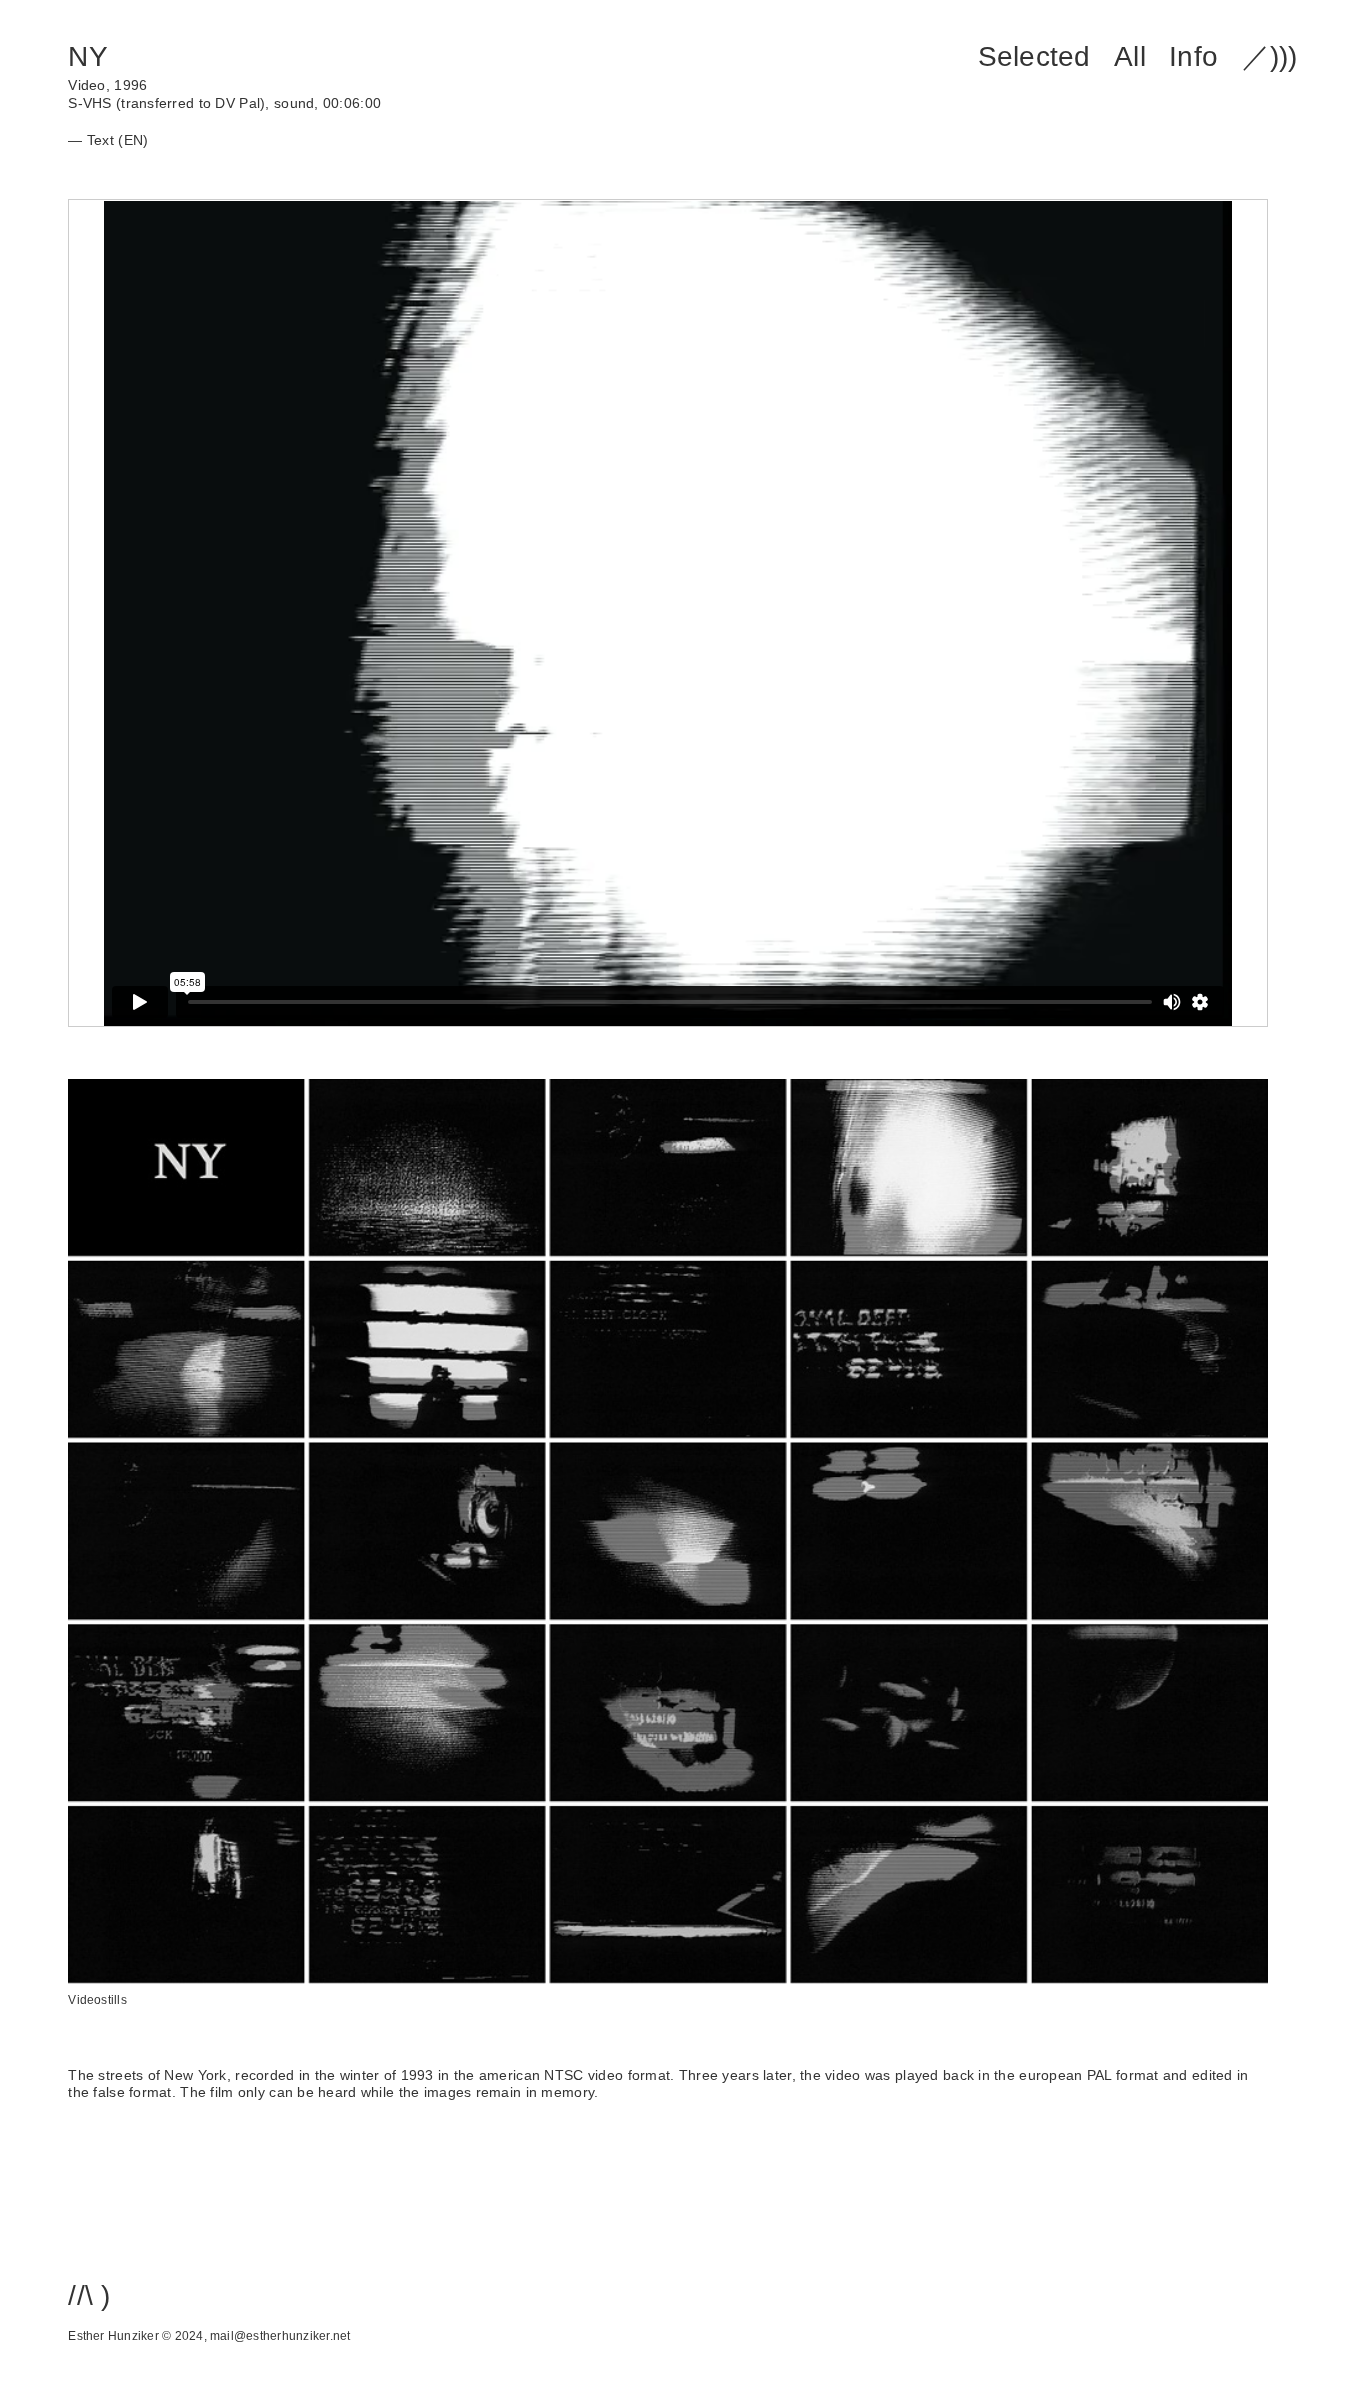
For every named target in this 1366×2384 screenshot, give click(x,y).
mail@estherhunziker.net (280, 2336)
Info (1193, 56)
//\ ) (89, 2295)
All (1130, 56)
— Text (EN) (108, 140)
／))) (1270, 56)
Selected (1034, 56)
